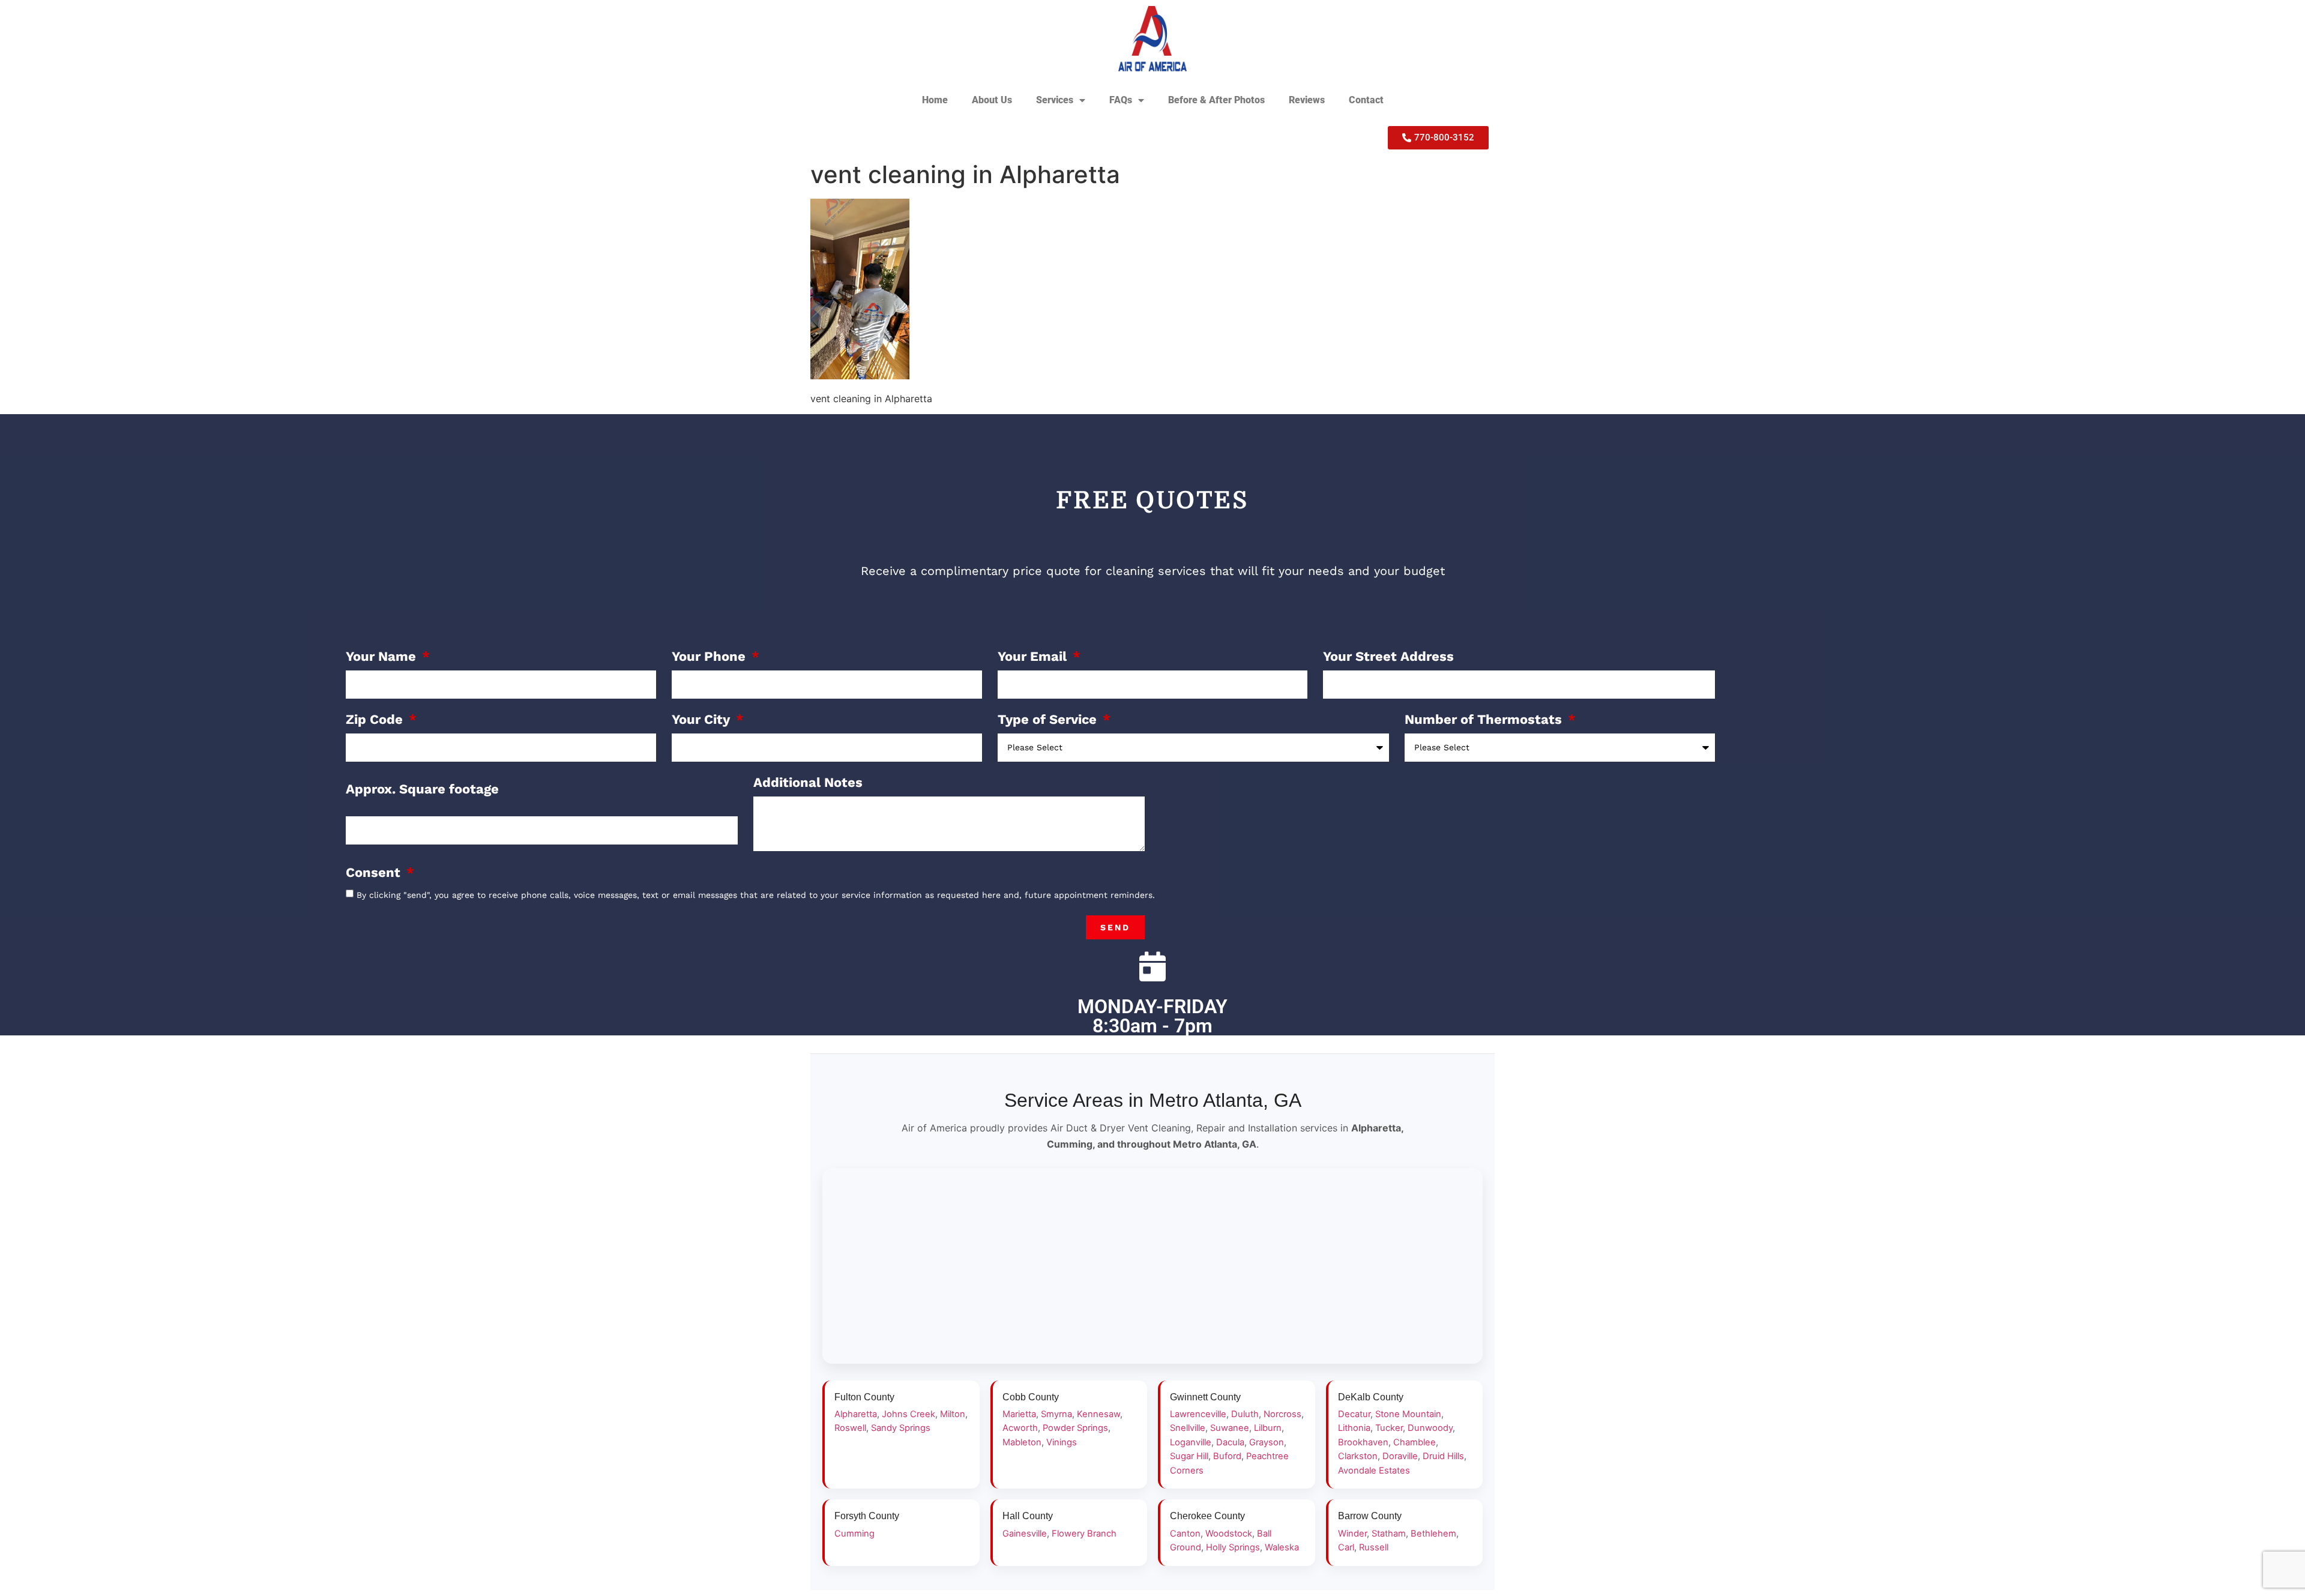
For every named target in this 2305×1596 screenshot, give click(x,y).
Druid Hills (1443, 1456)
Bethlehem (1433, 1534)
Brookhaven (1363, 1442)
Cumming (854, 1534)
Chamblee (1415, 1442)
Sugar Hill (1189, 1456)
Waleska (1282, 1547)
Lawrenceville (1198, 1414)
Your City (703, 720)
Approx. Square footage (422, 790)
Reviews (1307, 100)
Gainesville (1025, 1534)
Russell (1374, 1547)
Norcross (1282, 1414)
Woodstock (1229, 1534)
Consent (375, 873)
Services (1055, 100)
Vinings (1062, 1442)
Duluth (1245, 1414)
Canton (1185, 1534)
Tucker (1389, 1428)
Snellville (1188, 1428)
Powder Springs (1075, 1428)
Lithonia (1354, 1428)
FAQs (1121, 100)
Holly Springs (1233, 1547)
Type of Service (1049, 720)
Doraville (1400, 1456)
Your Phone (710, 657)
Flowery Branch (1084, 1534)
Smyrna (1056, 1414)
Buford (1227, 1456)
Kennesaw (1098, 1414)
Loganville (1191, 1442)
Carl (1346, 1547)
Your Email (1034, 657)
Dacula (1230, 1442)
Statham (1389, 1534)
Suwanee (1230, 1428)
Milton (953, 1414)
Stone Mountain (1408, 1414)
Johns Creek (908, 1414)
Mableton (1022, 1442)
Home (935, 100)
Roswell (850, 1428)
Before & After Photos (1216, 100)
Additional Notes (808, 783)
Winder (1352, 1534)
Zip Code (376, 720)
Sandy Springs (901, 1428)
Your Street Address (1388, 657)
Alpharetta (856, 1414)
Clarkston (1358, 1456)
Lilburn (1268, 1428)
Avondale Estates (1374, 1471)
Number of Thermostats (1485, 720)
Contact (1366, 100)
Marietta (1019, 1414)
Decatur (1354, 1414)
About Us (992, 100)
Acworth (1020, 1428)
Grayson (1267, 1442)
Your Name (383, 657)
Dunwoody (1430, 1428)
